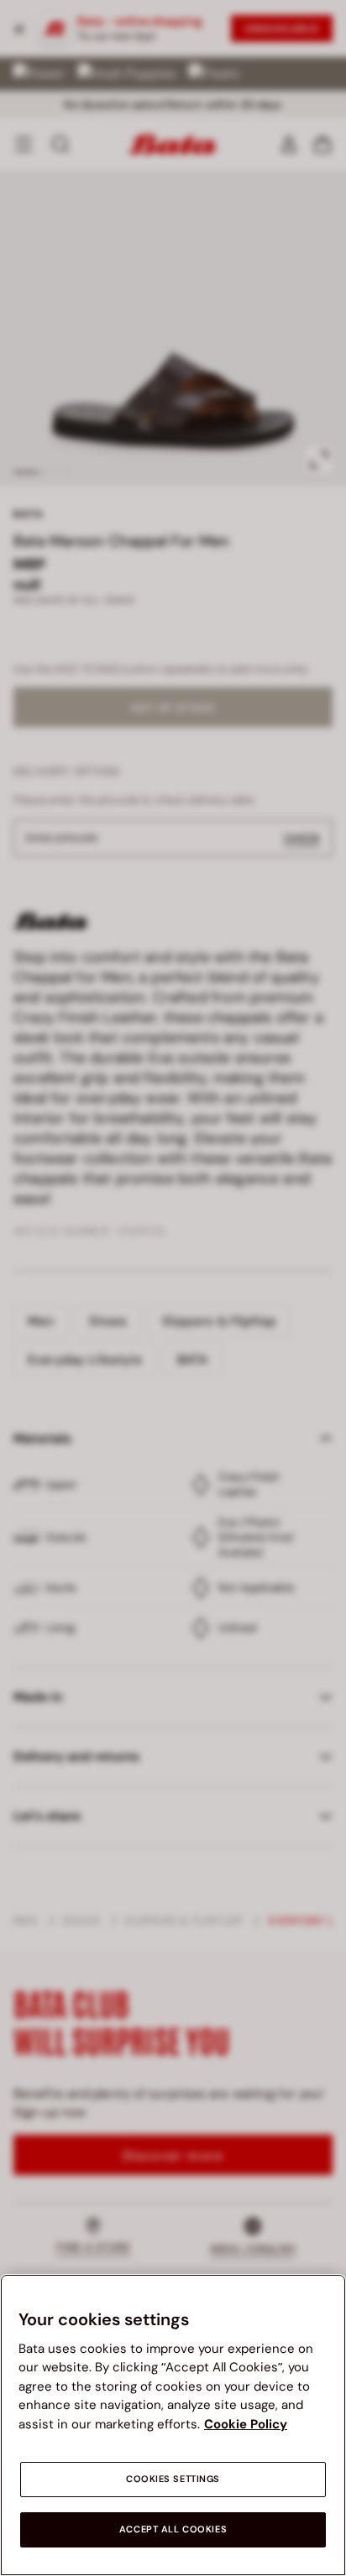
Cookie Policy (246, 2424)
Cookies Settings (173, 2479)
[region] (173, 2425)
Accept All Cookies (173, 2529)
